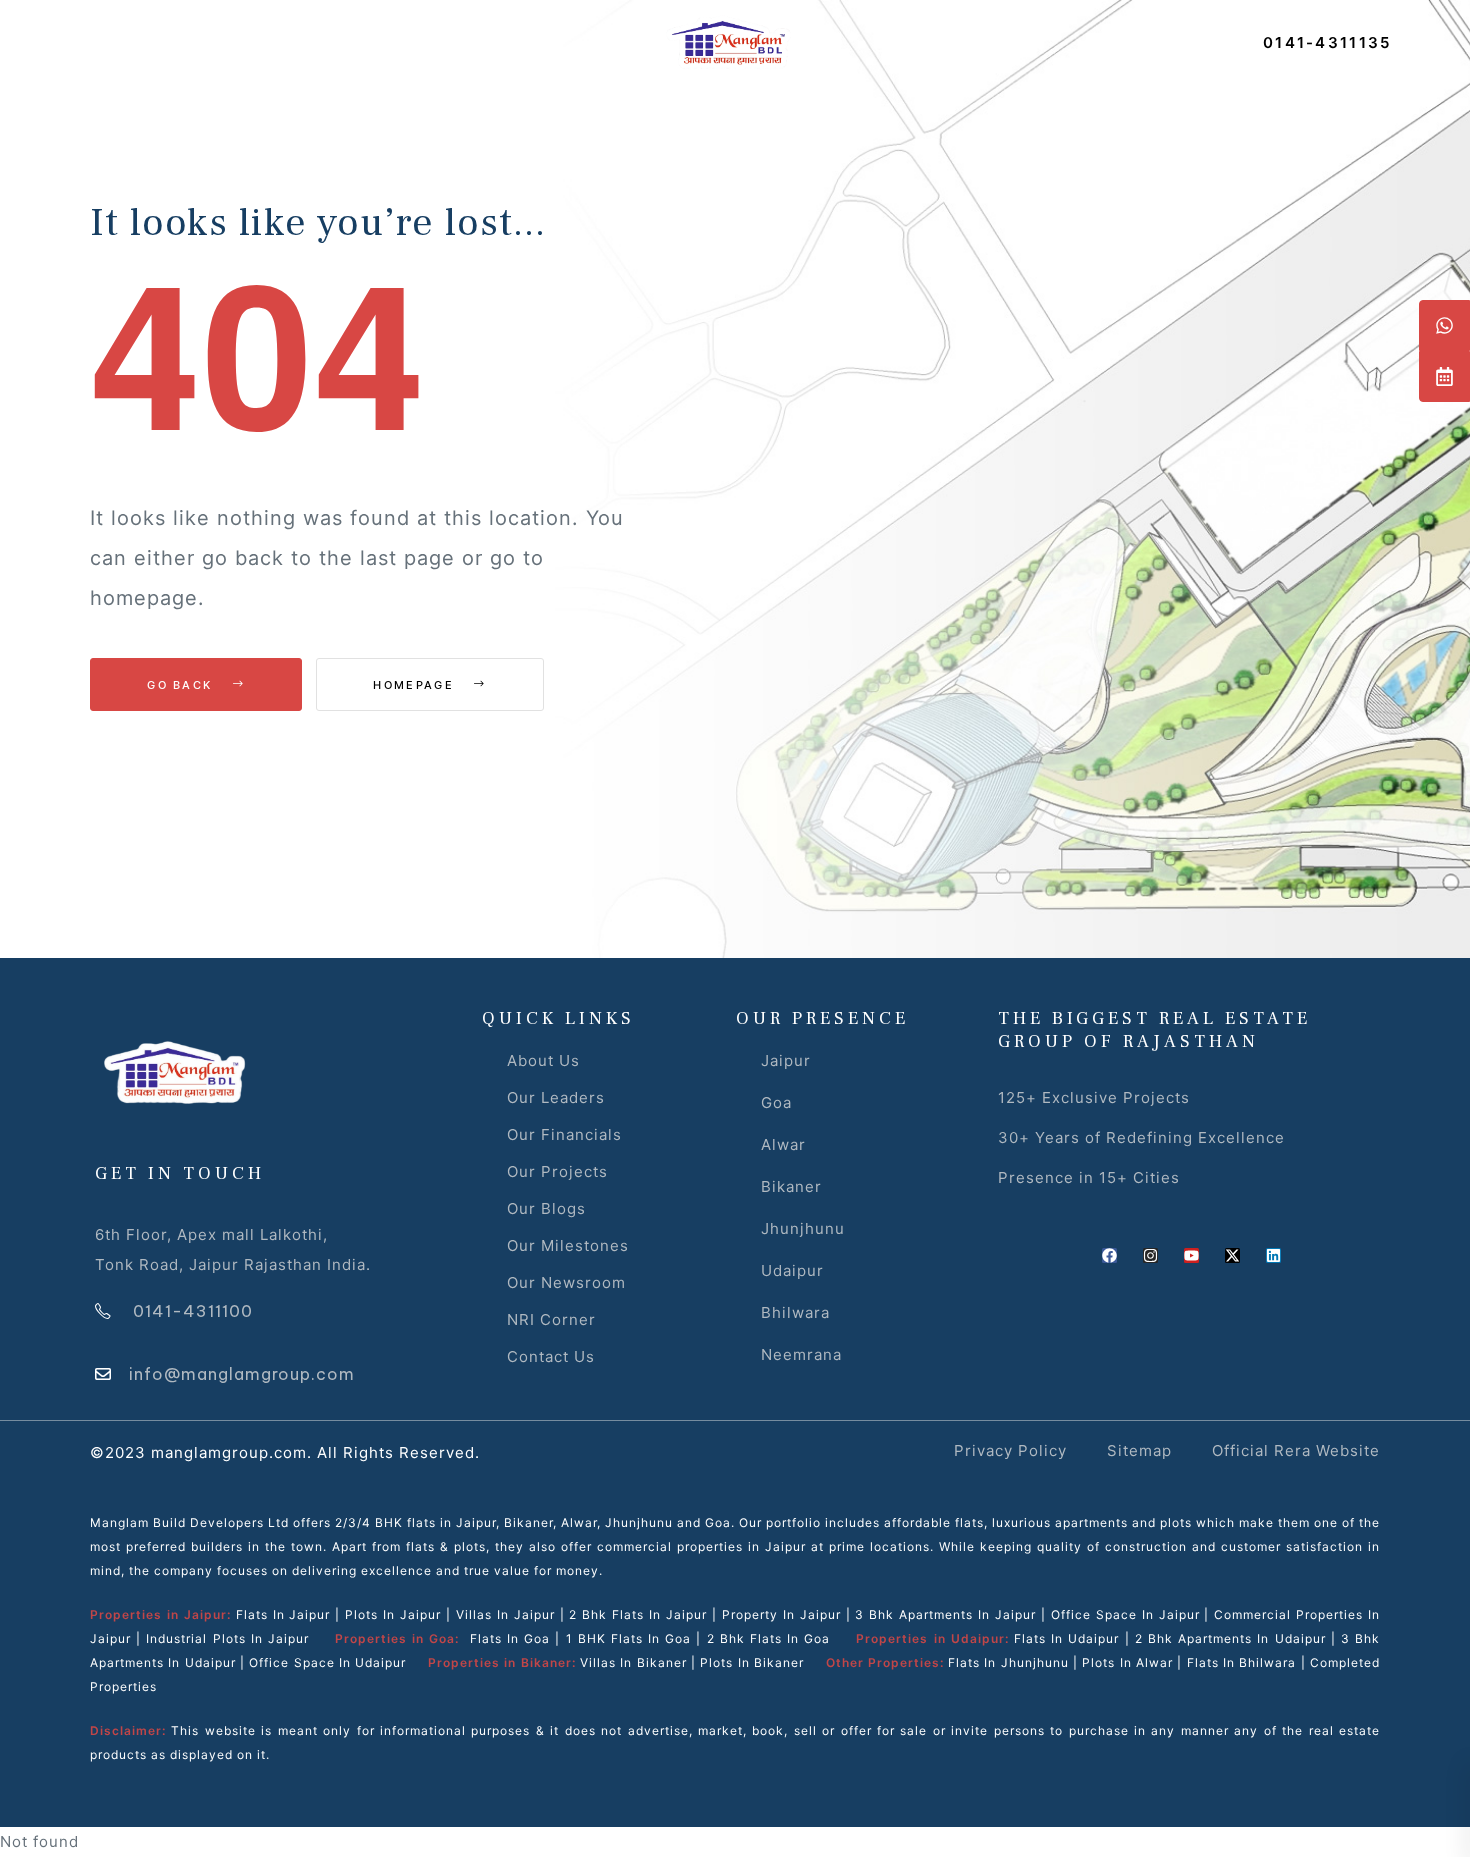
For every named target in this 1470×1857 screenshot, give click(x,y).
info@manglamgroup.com (242, 1374)
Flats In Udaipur (1066, 1638)
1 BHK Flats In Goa (629, 1638)
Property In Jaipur (781, 1614)
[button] (1327, 42)
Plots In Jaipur (393, 1614)
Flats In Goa (510, 1638)
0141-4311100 (193, 1311)
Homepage (416, 685)
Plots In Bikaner (752, 1662)
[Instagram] (1150, 1255)
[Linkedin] (1273, 1255)
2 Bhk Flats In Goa (769, 1638)
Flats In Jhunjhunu (1008, 1662)
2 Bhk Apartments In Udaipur (1230, 1638)
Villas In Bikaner (633, 1662)
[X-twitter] (1232, 1255)
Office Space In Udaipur (327, 1662)
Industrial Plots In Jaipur (227, 1638)
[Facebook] (1109, 1255)
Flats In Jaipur (283, 1614)
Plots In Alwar (1127, 1662)
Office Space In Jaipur (1125, 1614)
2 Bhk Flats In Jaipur (638, 1614)
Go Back (182, 685)
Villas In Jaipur (505, 1614)
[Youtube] (1191, 1255)
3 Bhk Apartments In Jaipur (943, 1614)
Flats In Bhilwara (1242, 1662)
